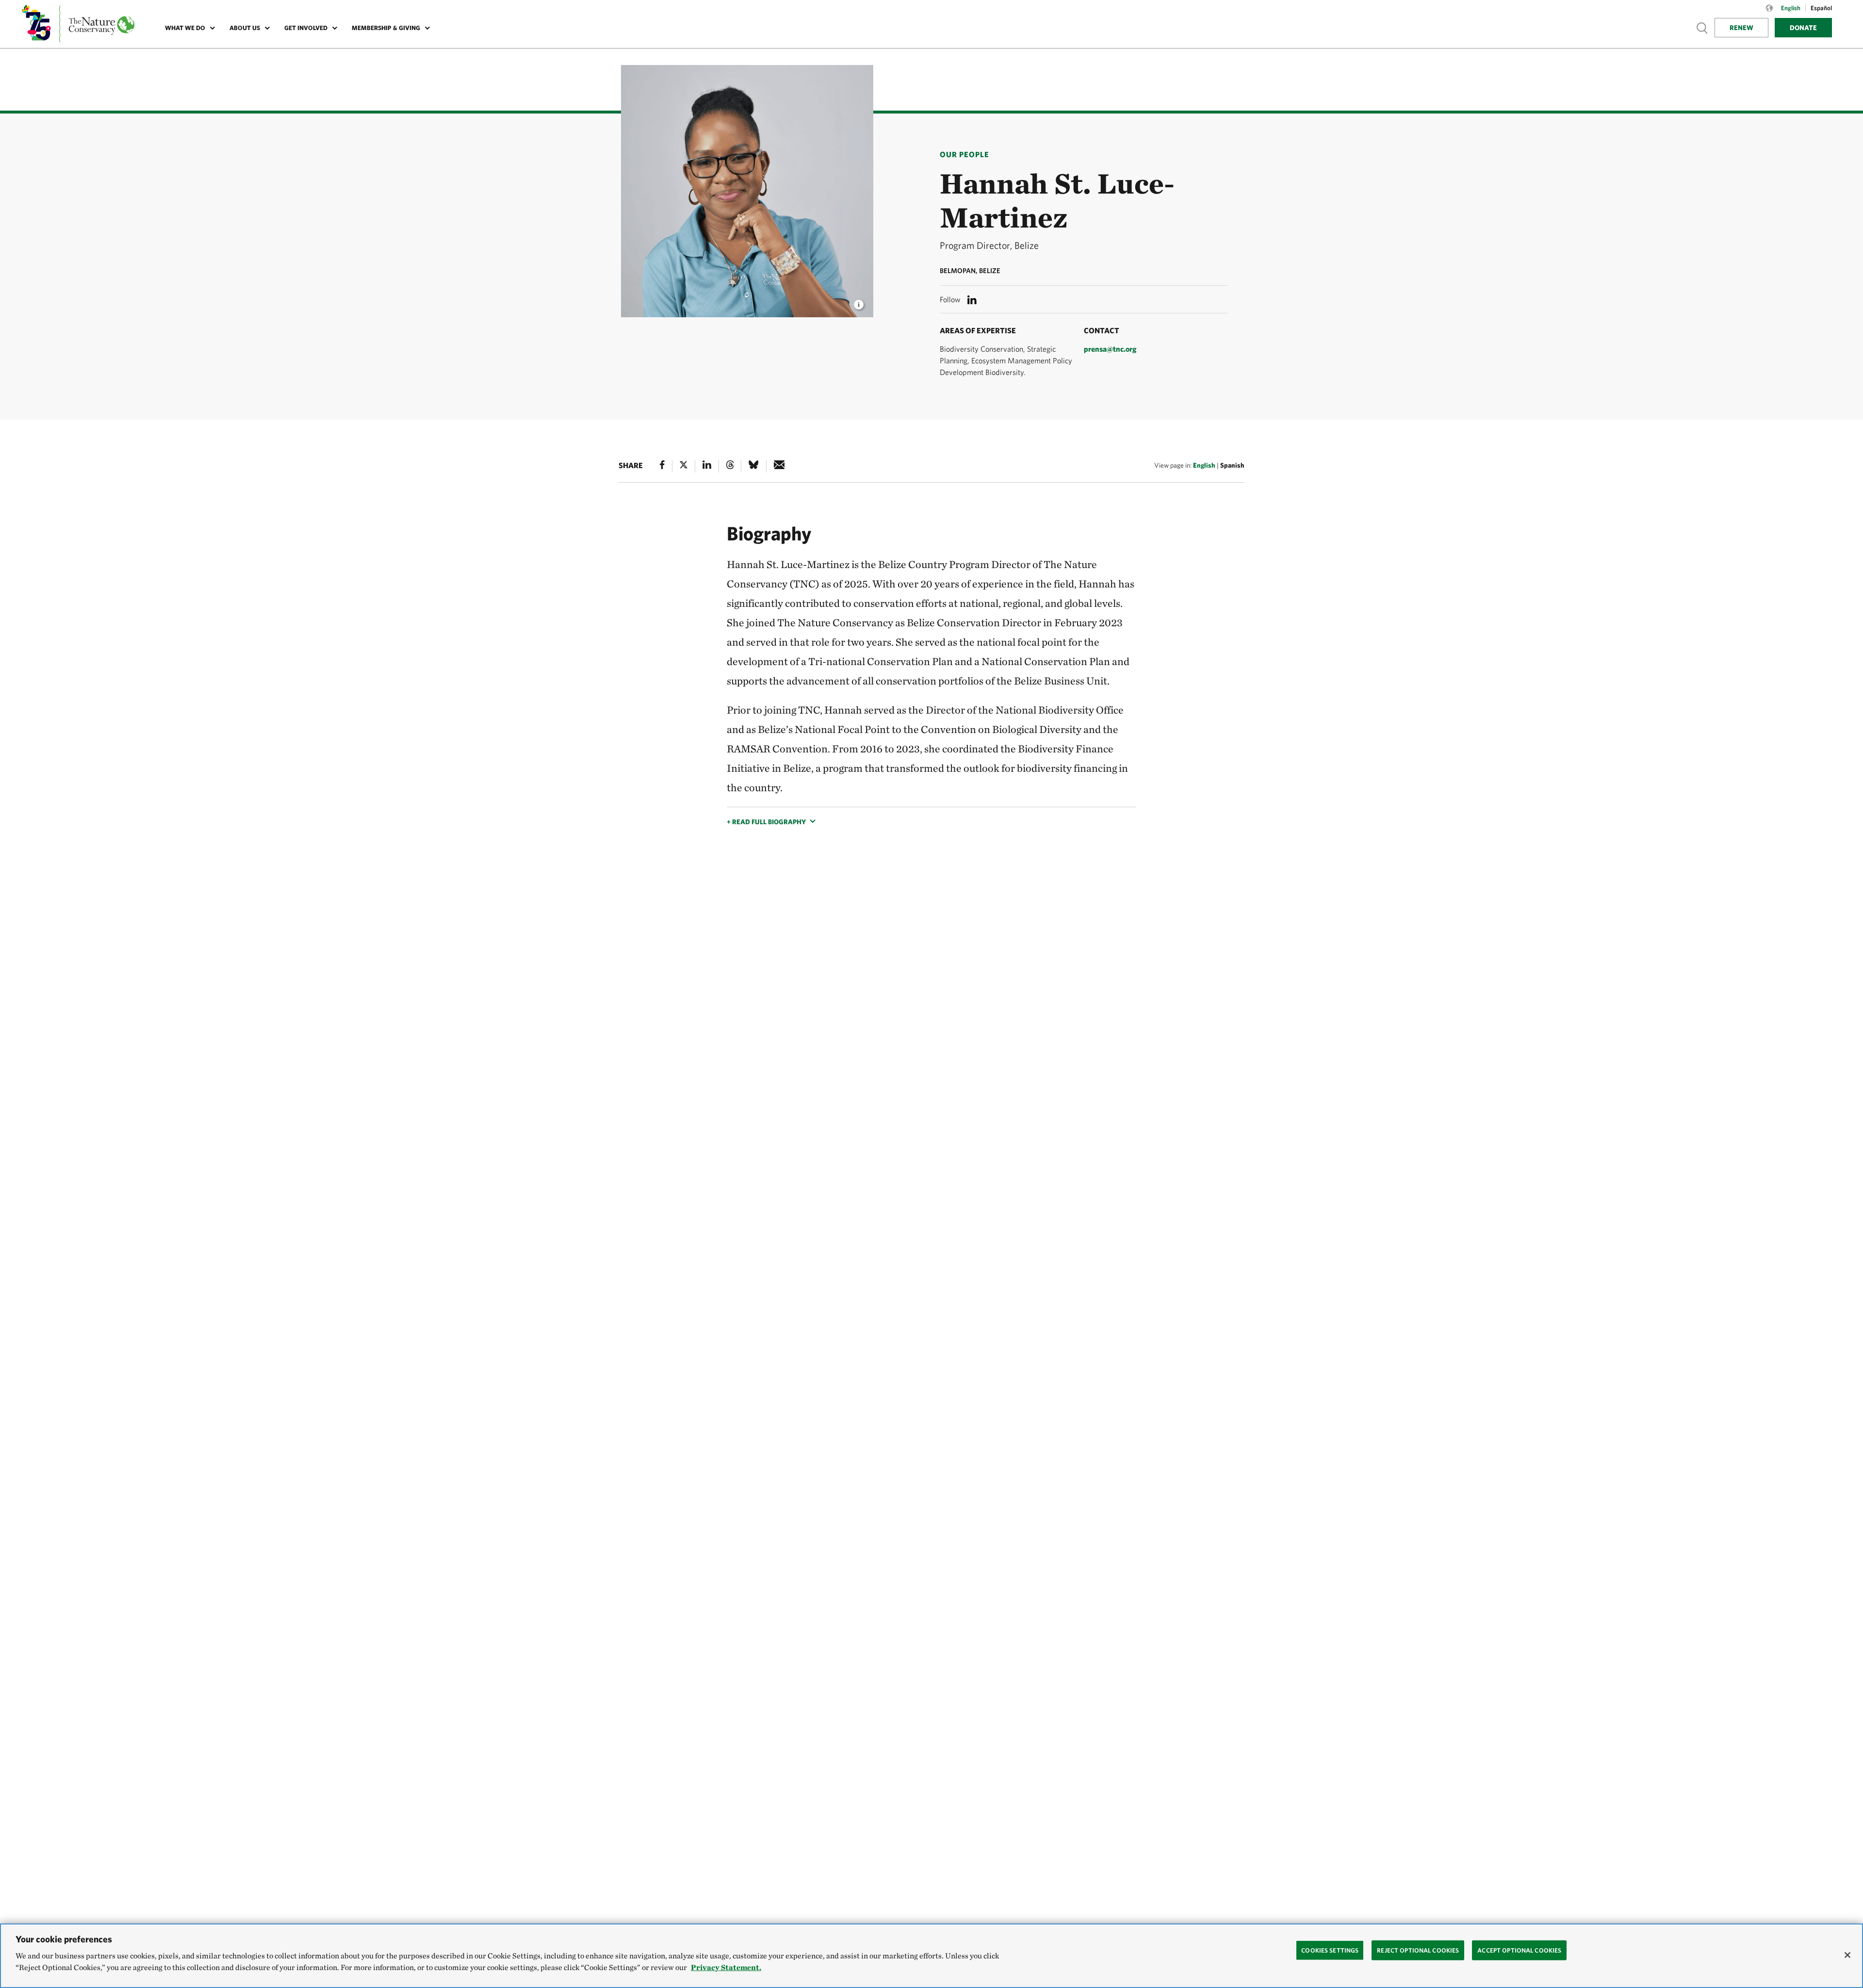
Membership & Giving (386, 28)
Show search (1702, 27)
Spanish (1232, 465)
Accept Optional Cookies (1519, 1950)
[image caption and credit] (859, 302)
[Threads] (730, 466)
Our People (964, 154)
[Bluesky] (753, 466)
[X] (684, 466)
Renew (1741, 28)
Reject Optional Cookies (1418, 1950)
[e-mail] (779, 466)
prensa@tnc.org (1110, 349)
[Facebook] (662, 466)
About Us (245, 28)
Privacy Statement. (726, 1967)
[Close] (1847, 1955)
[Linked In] (707, 466)
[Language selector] (1769, 13)
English (1204, 465)
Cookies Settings (1330, 1950)
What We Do (185, 28)
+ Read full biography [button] (766, 822)
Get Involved (306, 28)
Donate (1803, 28)
